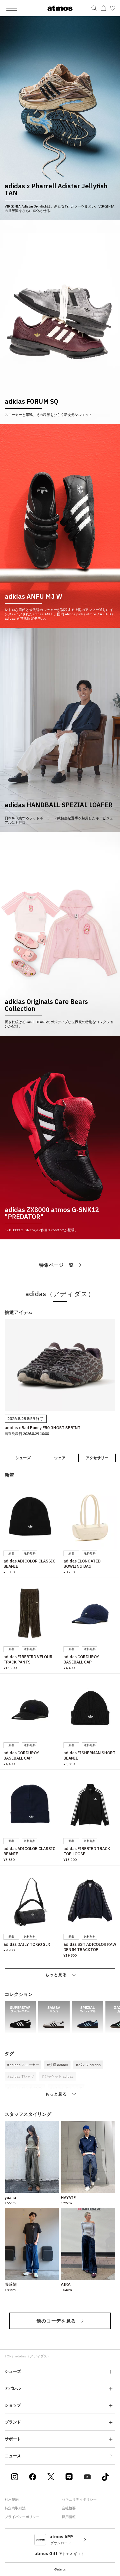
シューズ (23, 1458)
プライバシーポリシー (22, 2517)
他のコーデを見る (56, 2321)
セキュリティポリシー (79, 2499)
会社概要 (69, 2508)
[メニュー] (12, 8)
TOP (8, 2356)
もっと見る (56, 1975)
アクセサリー (97, 1458)
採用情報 (69, 2517)
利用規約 (12, 2499)
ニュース (13, 2456)
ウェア (60, 1458)
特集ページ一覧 (56, 1265)
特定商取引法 (15, 2508)
